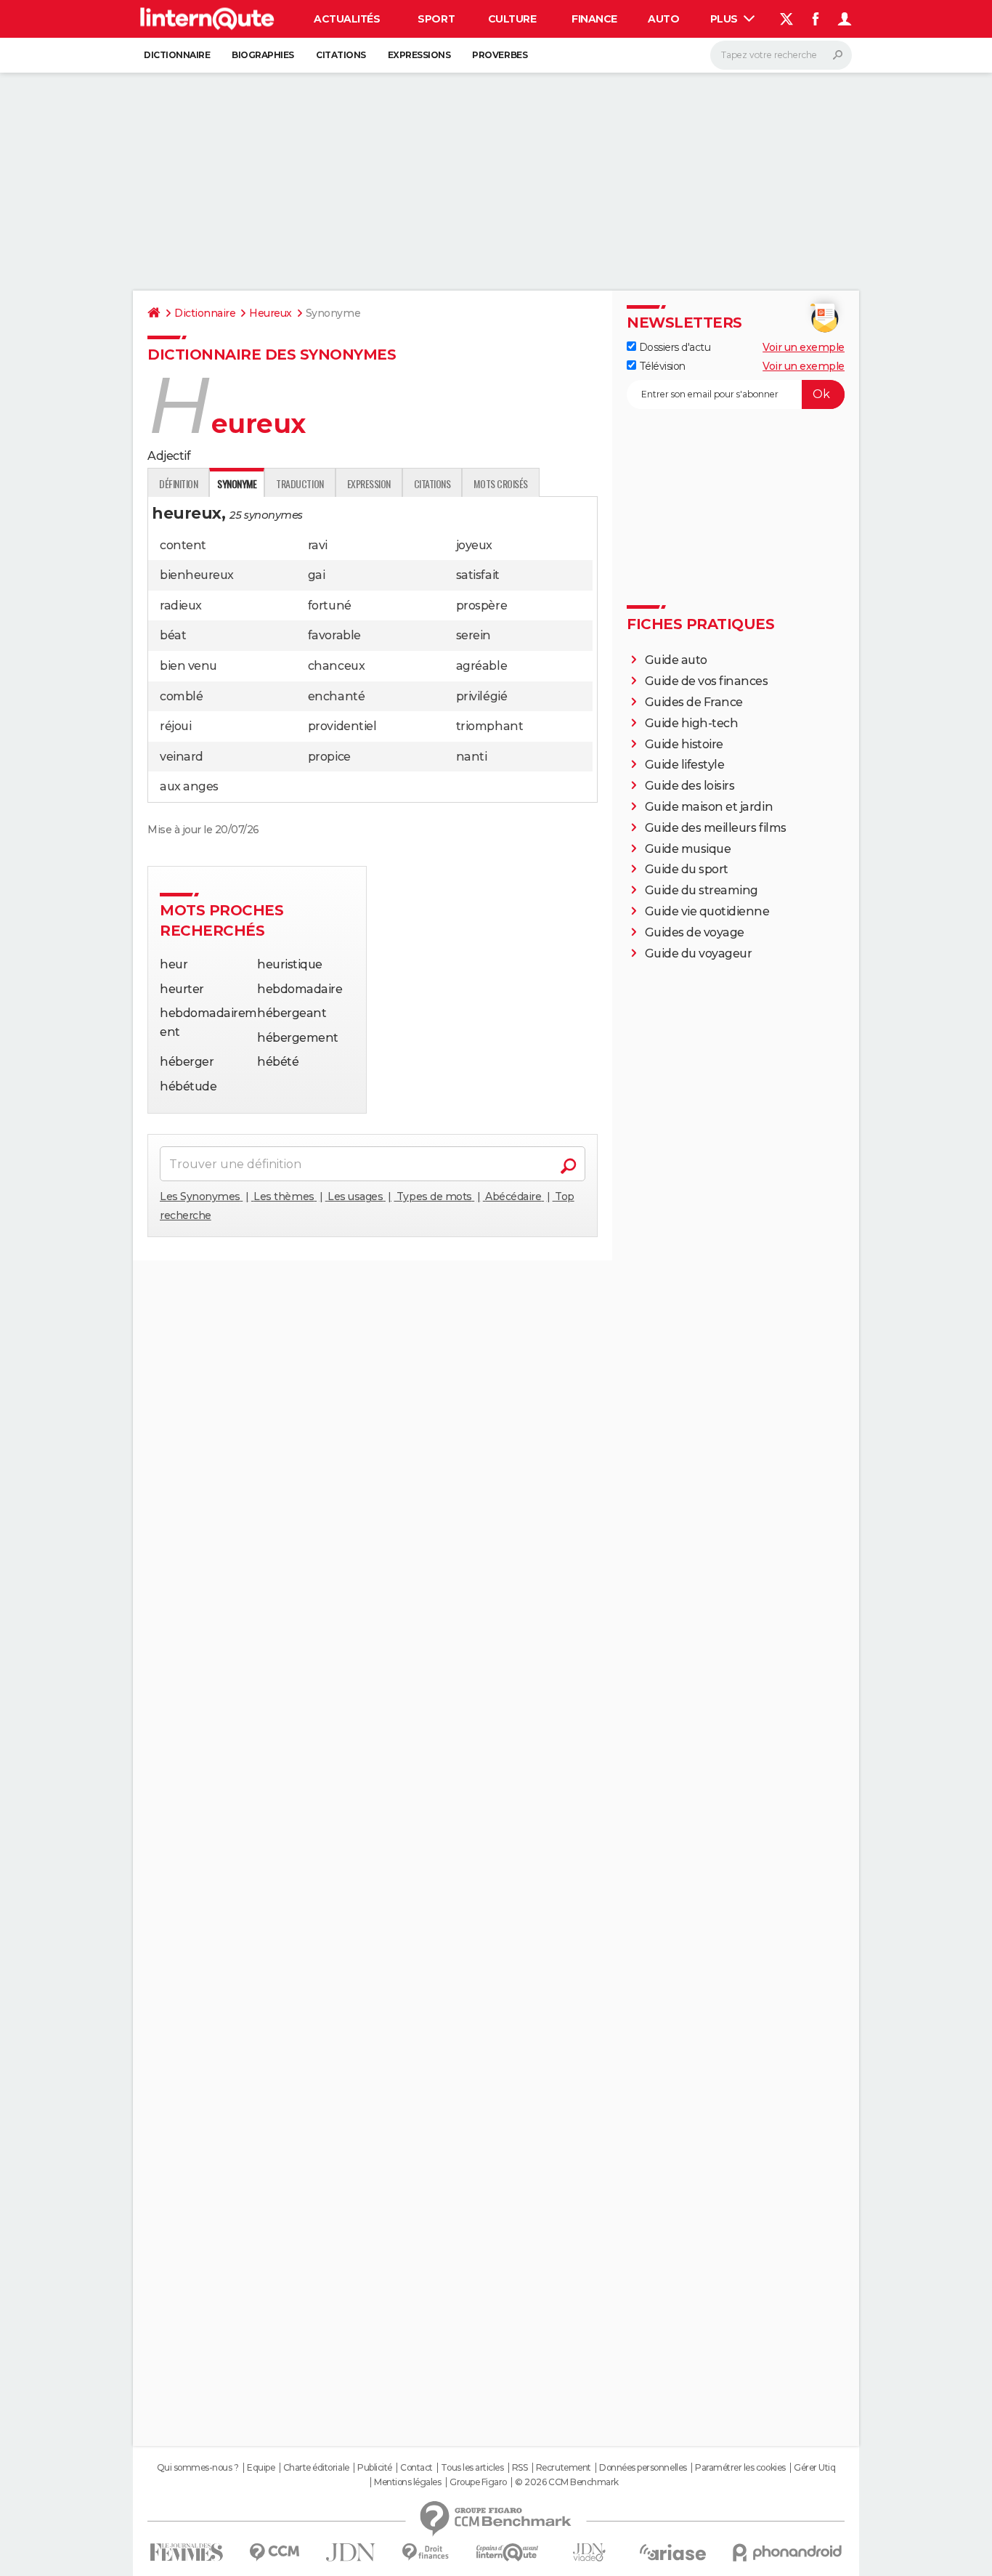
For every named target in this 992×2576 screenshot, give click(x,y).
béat (173, 635)
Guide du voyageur (699, 953)
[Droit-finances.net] (426, 2552)
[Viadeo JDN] (589, 2552)
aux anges (189, 786)
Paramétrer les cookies (740, 2468)
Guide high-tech (692, 723)
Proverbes (500, 55)
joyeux (474, 545)
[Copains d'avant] (507, 2552)
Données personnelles (643, 2468)
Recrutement (564, 2468)
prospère (481, 605)
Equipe (261, 2468)
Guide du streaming (702, 890)
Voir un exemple (804, 347)
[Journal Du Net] (351, 2552)
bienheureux (197, 575)
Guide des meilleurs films (716, 828)
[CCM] (274, 2552)
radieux (181, 605)
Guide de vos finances (707, 681)
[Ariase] (673, 2552)
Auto (663, 19)
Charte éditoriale (316, 2468)
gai (317, 575)
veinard (182, 757)
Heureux (271, 313)
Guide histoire (684, 744)
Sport (436, 19)
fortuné (330, 605)
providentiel (342, 726)
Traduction (300, 483)
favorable (334, 635)
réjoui (175, 726)
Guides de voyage (695, 932)
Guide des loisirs (690, 786)
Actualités (347, 19)
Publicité (375, 2468)
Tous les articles (472, 2468)
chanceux (336, 666)
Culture (512, 19)
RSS (520, 2468)
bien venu (188, 666)
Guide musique (688, 849)
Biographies (263, 55)
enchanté (336, 696)
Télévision (661, 366)
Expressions (419, 55)
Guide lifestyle (685, 765)
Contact (416, 2468)
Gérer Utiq (814, 2468)
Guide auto (676, 660)
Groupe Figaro (478, 2482)
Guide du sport (687, 869)
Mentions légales (407, 2482)
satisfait (478, 575)
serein (473, 635)
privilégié (481, 696)
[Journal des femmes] (186, 2552)
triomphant (489, 726)
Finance (594, 19)
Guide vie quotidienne (707, 911)
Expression (369, 483)
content (183, 545)
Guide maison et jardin (709, 807)
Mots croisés (500, 483)
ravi (318, 545)
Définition (178, 483)
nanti (472, 757)
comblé (181, 696)
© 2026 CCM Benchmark (566, 2482)
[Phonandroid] (788, 2552)
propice (329, 757)
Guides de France (694, 702)
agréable (481, 666)
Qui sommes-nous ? (198, 2468)
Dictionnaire (177, 55)
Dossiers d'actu (673, 347)
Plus (725, 19)
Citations (341, 55)
